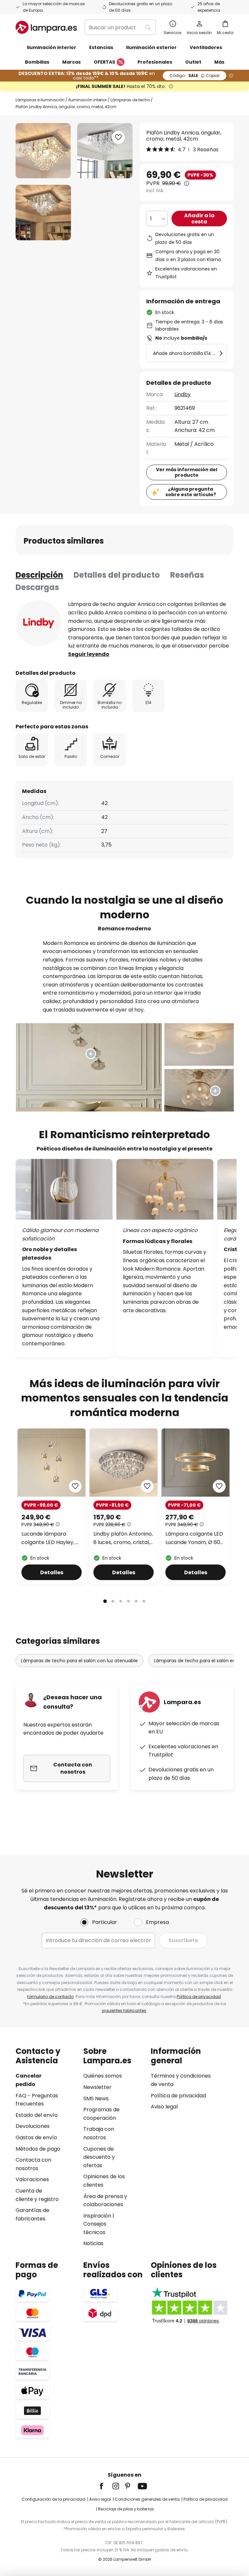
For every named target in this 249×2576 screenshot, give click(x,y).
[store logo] (46, 27)
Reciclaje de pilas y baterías (126, 2509)
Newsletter (97, 2087)
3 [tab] (121, 1601)
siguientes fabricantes (124, 2011)
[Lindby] (39, 623)
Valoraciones (32, 2179)
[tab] (39, 575)
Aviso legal (164, 2107)
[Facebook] (106, 2486)
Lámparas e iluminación (40, 100)
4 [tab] (128, 1601)
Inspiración (97, 2216)
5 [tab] (136, 1601)
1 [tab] (105, 1601)
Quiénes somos (103, 2076)
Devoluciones (33, 2126)
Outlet (193, 62)
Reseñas (187, 575)
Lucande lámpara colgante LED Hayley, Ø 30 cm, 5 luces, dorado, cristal (51, 1538)
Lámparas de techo (130, 100)
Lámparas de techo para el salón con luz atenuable (79, 1661)
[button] (43, 213)
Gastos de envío (36, 2137)
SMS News (96, 2098)
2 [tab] (113, 1601)
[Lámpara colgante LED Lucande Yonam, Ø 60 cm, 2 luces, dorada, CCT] (196, 1506)
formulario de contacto (50, 1997)
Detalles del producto (117, 575)
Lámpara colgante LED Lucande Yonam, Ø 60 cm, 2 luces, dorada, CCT (194, 1538)
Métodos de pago (38, 2149)
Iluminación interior (88, 100)
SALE (195, 75)
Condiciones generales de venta (147, 2499)
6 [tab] (144, 1601)
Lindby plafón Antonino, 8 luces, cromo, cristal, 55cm (123, 1538)
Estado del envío (37, 2115)
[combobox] (120, 27)
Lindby (183, 394)
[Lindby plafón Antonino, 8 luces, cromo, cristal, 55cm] (124, 1506)
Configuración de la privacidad (53, 2499)
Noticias (93, 2243)
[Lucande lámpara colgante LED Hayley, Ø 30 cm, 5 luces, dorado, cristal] (52, 1506)
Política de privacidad (199, 1997)
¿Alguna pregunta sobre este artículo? (191, 492)
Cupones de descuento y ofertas (99, 2157)
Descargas (37, 587)
